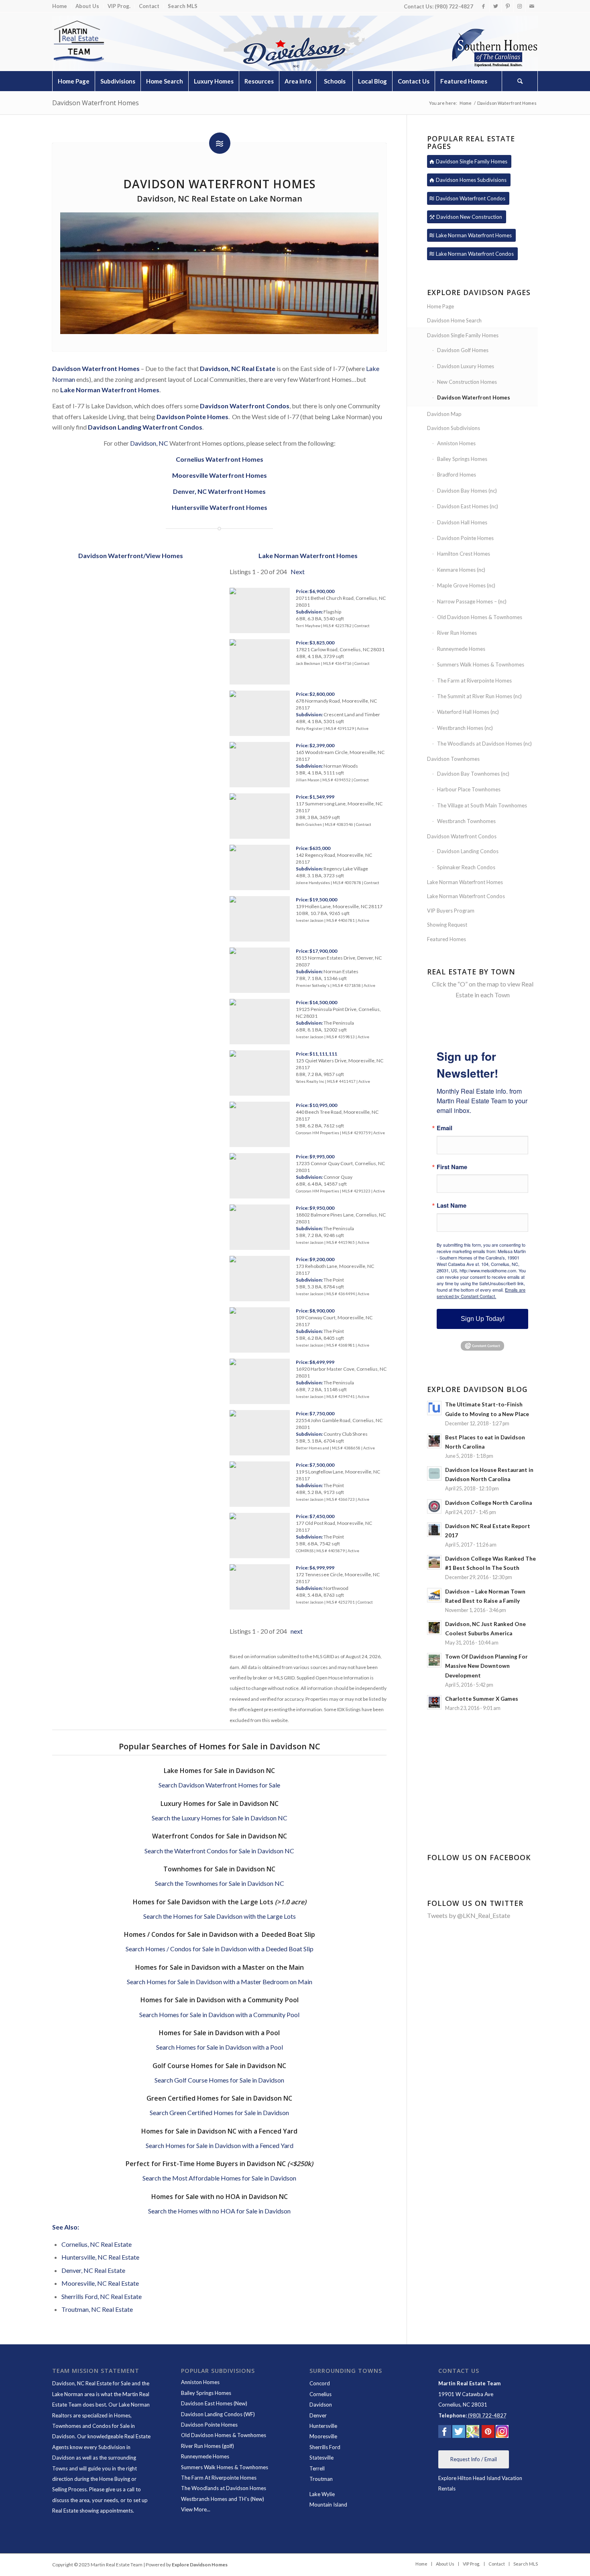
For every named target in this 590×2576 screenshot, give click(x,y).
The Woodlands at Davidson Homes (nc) (484, 744)
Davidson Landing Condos (468, 851)
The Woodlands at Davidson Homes (224, 2488)
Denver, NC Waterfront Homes (219, 491)
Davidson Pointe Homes (465, 538)
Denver (318, 2415)
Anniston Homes (456, 443)
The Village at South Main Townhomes (482, 805)
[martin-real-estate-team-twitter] (459, 2433)
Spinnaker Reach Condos (466, 867)
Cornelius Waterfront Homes (220, 459)
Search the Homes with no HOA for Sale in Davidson (219, 2211)
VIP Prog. (119, 6)
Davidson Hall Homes (462, 522)
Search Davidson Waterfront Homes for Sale (219, 1785)
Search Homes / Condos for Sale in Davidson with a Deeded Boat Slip (220, 1949)
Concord (320, 2383)
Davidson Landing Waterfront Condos (145, 427)
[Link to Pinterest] (508, 6)
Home (60, 6)
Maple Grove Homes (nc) (466, 585)
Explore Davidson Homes (200, 2565)
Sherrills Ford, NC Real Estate (102, 2296)
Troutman (321, 2479)
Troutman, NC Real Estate (97, 2309)
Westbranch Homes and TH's (215, 2499)
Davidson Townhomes (453, 759)
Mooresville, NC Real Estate (100, 2283)
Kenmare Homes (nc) (461, 570)
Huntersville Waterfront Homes (220, 507)
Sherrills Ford (325, 2447)
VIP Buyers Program (451, 911)
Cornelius (320, 2394)
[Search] (520, 81)
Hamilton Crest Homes (464, 554)
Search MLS (183, 6)
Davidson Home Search (454, 320)
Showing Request (447, 925)
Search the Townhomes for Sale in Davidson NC (220, 1883)
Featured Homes (447, 939)
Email (445, 1128)
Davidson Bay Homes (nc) (467, 491)
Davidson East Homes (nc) (468, 506)
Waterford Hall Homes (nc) (468, 712)
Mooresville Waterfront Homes (220, 475)
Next (298, 572)
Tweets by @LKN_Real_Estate (469, 1915)
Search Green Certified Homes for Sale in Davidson (219, 2112)
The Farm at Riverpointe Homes (474, 681)
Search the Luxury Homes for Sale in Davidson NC (220, 1818)
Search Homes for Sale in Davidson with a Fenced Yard (220, 2145)
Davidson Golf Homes (463, 350)
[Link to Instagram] (520, 6)
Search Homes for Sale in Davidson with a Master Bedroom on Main (220, 1982)
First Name (452, 1167)
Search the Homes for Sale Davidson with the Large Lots (220, 1916)
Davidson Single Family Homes (463, 335)
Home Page (440, 306)
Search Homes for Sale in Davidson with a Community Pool (219, 2015)
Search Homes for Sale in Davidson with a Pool (220, 2047)
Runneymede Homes (461, 649)
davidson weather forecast (483, 1826)
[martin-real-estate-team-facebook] (445, 2433)
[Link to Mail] (532, 6)
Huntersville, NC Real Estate (100, 2257)
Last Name (452, 1205)
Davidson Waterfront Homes (96, 103)
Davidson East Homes (207, 2403)
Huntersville (323, 2426)
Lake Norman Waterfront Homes (110, 390)
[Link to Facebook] (483, 6)
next (297, 1631)
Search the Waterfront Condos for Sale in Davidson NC (219, 1851)
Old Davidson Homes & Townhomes (480, 617)
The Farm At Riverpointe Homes (219, 2478)
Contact (149, 6)
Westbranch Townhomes (466, 821)
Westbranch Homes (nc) (465, 728)
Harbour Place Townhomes (469, 789)
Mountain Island (328, 2505)
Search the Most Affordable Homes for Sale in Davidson (219, 2178)
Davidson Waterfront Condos (462, 836)
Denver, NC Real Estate (93, 2270)
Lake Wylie (322, 2494)
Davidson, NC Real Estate (238, 368)
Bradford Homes (457, 475)
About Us (87, 6)
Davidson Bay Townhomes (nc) (473, 774)
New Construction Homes (467, 382)
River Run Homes (457, 633)
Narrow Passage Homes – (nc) (472, 601)
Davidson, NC (149, 443)
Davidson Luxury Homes (466, 366)
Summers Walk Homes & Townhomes (481, 664)
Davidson (321, 2405)
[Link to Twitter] (495, 6)
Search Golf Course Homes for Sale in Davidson (219, 2080)
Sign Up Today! (483, 1319)
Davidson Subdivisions (454, 428)
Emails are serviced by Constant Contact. (481, 1293)
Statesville (321, 2458)
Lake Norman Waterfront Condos (466, 896)
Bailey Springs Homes (462, 459)
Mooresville (323, 2436)
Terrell (317, 2468)
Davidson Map (444, 414)
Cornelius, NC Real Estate (97, 2244)
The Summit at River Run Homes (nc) (479, 696)
